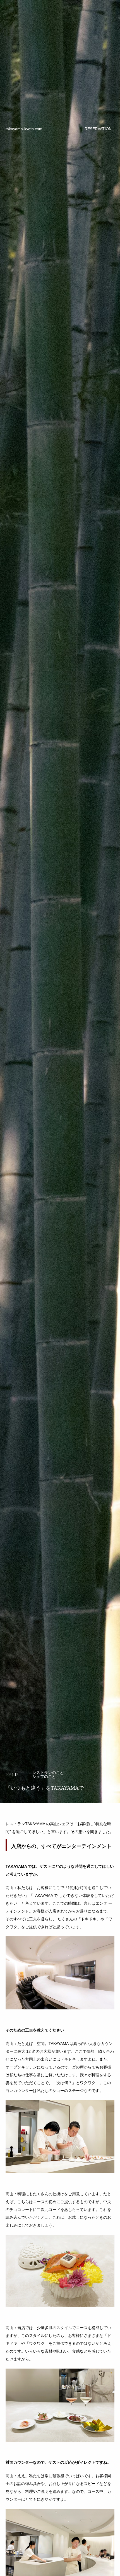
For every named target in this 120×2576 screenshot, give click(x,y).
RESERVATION (98, 129)
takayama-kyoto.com (24, 129)
